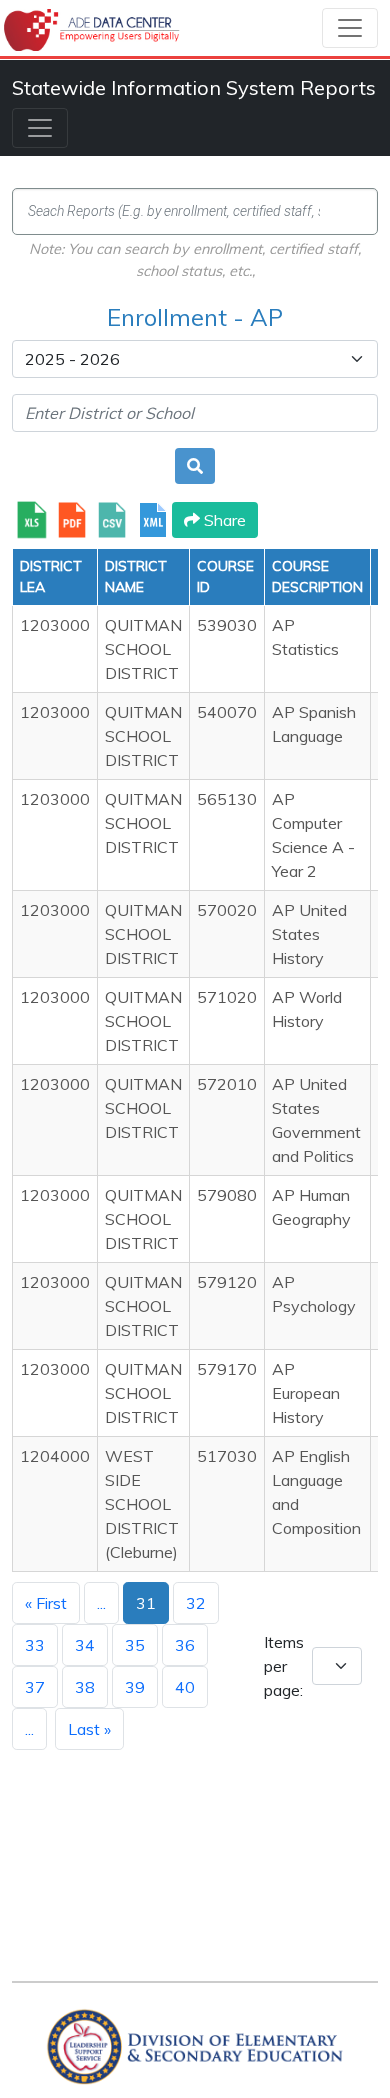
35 (135, 1645)
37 (35, 1687)
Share (223, 520)
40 (185, 1687)
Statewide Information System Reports (194, 87)
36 (185, 1645)
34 (85, 1645)
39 (135, 1687)
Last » (89, 1729)
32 (196, 1603)
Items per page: (284, 1666)
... (101, 1603)
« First (46, 1603)
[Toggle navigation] (350, 28)
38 (85, 1687)
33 (35, 1645)
